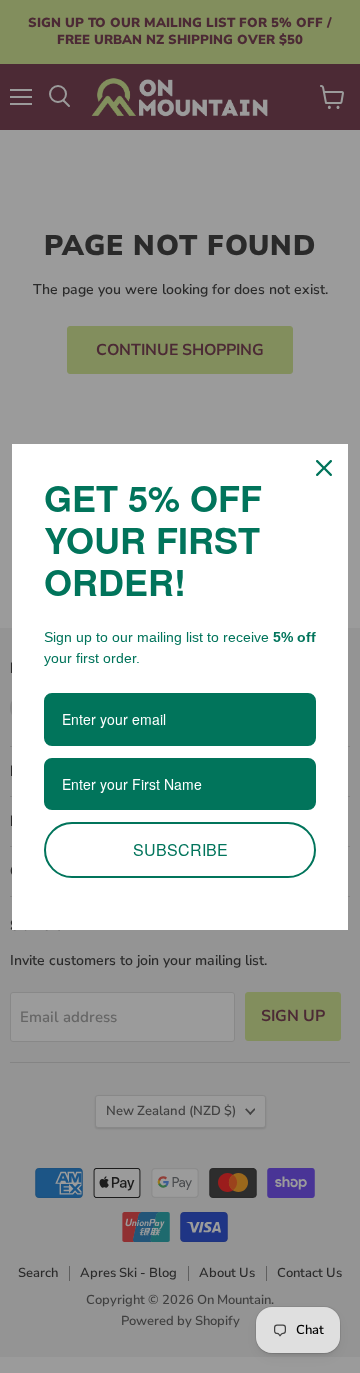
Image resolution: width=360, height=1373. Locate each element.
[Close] (324, 468)
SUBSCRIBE (180, 849)
